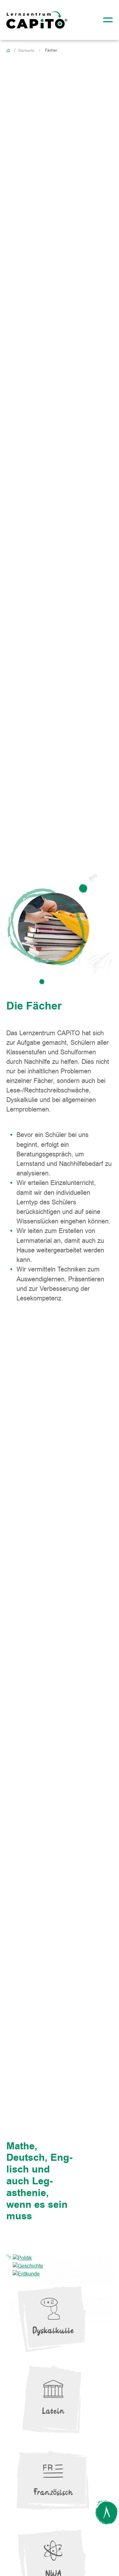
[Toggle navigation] (106, 20)
